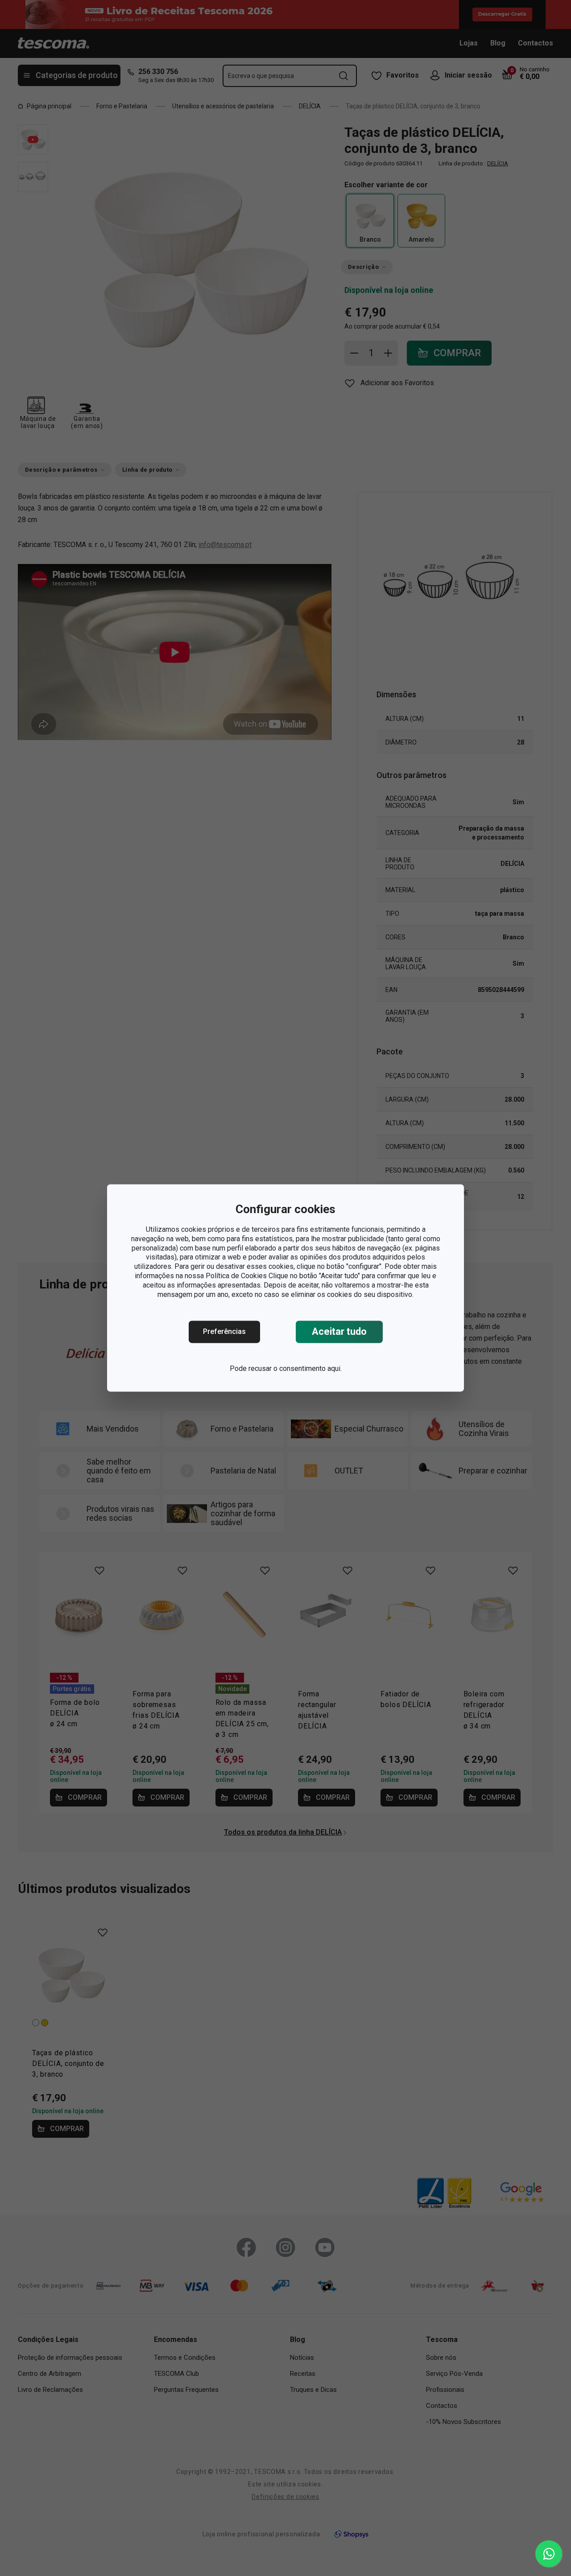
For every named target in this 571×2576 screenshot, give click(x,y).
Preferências (224, 1332)
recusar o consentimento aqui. (295, 1369)
